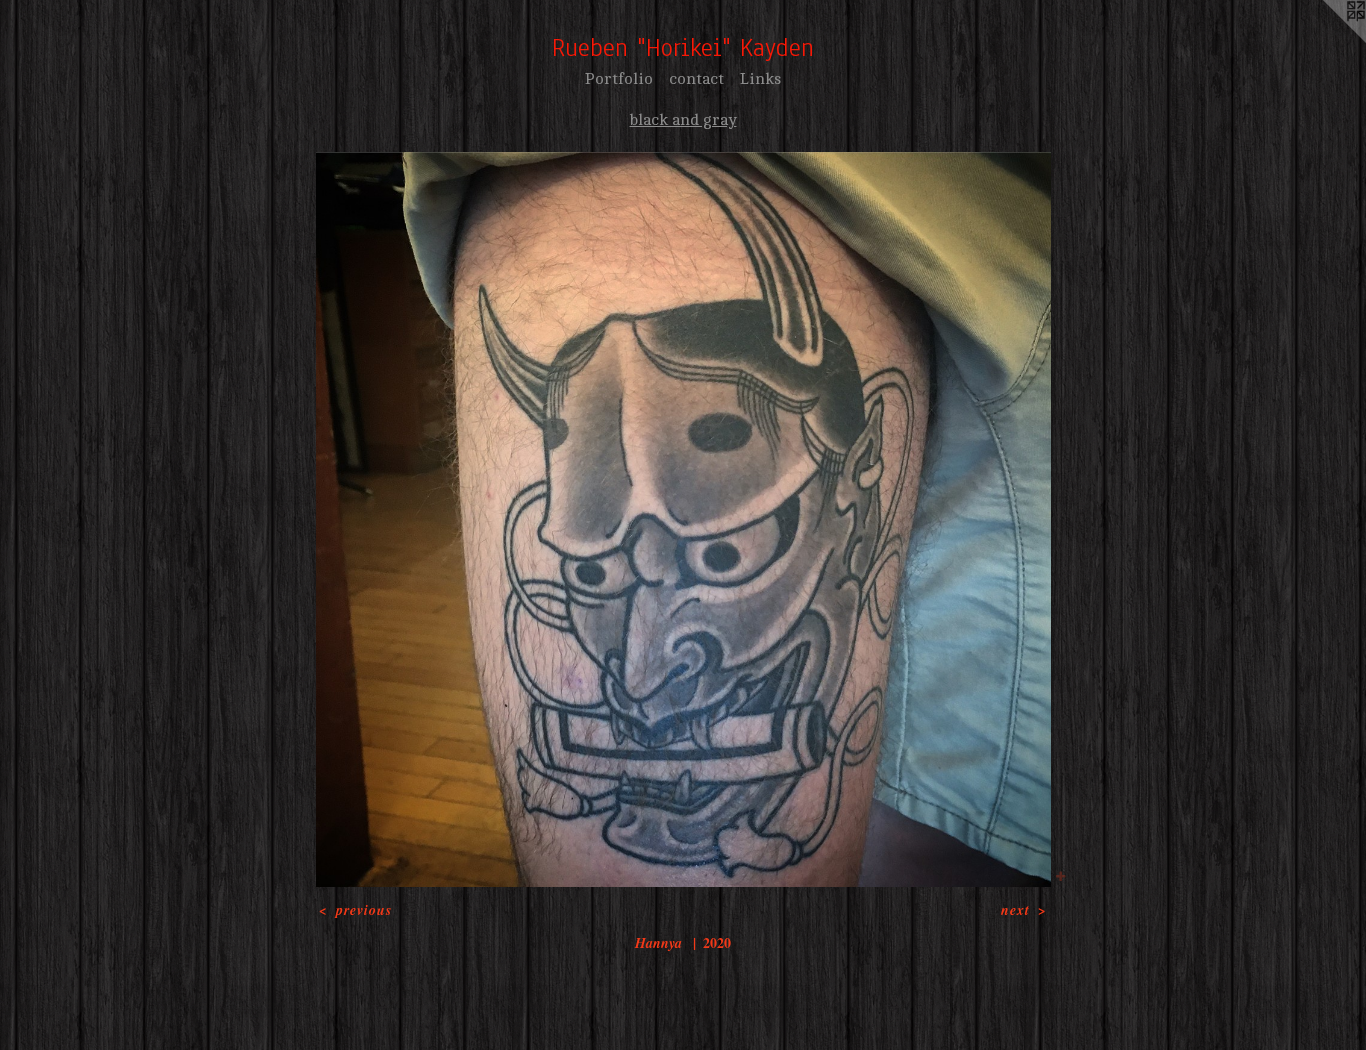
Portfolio (619, 79)
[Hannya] (683, 519)
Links (760, 79)
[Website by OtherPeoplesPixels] (1326, 40)
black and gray (683, 120)
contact (696, 79)
